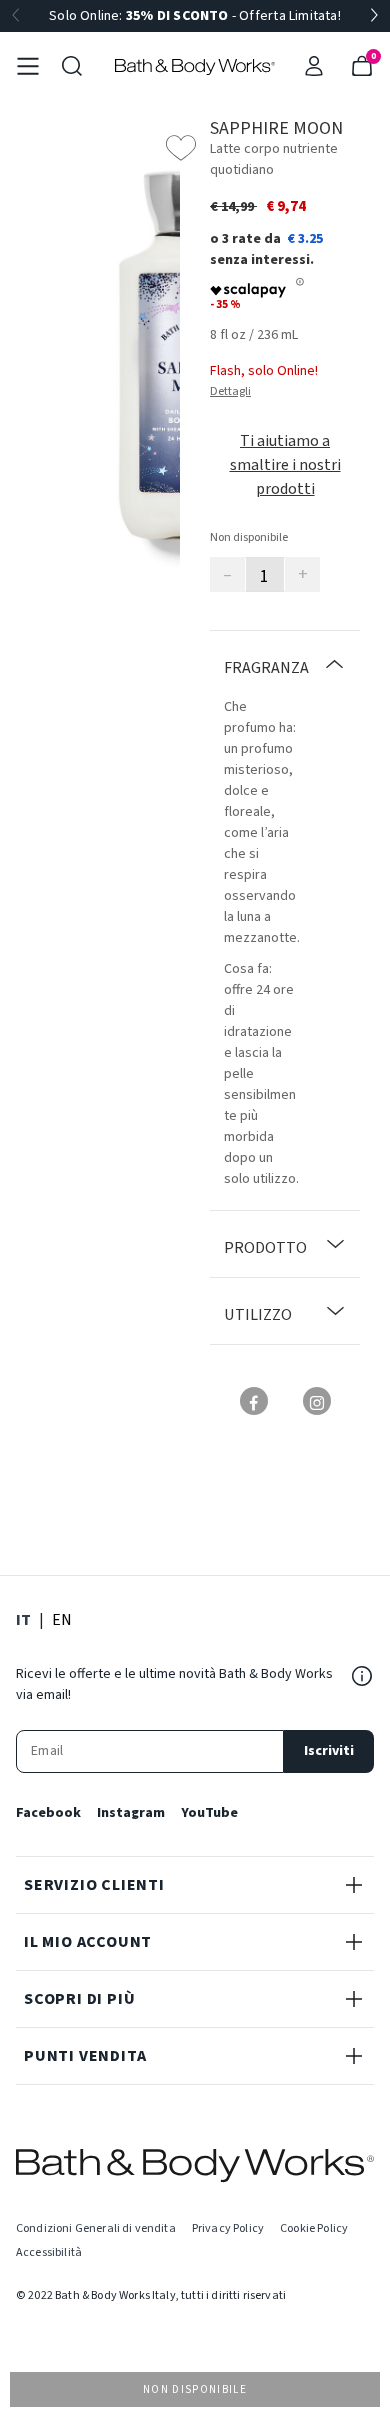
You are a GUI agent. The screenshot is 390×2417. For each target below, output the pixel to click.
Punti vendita (85, 2056)
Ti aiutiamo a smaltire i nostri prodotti (285, 465)
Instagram (131, 1813)
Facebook (48, 1813)
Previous (16, 16)
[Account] (314, 66)
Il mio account (88, 1942)
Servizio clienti (94, 1885)
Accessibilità (49, 2252)
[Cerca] (72, 66)
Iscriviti (329, 1751)
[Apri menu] (28, 66)
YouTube (209, 1813)
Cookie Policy (314, 2228)
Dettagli (230, 391)
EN (62, 1619)
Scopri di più (79, 1999)
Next (374, 16)
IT (23, 1619)
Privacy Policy (228, 2228)
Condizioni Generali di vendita (96, 2228)
